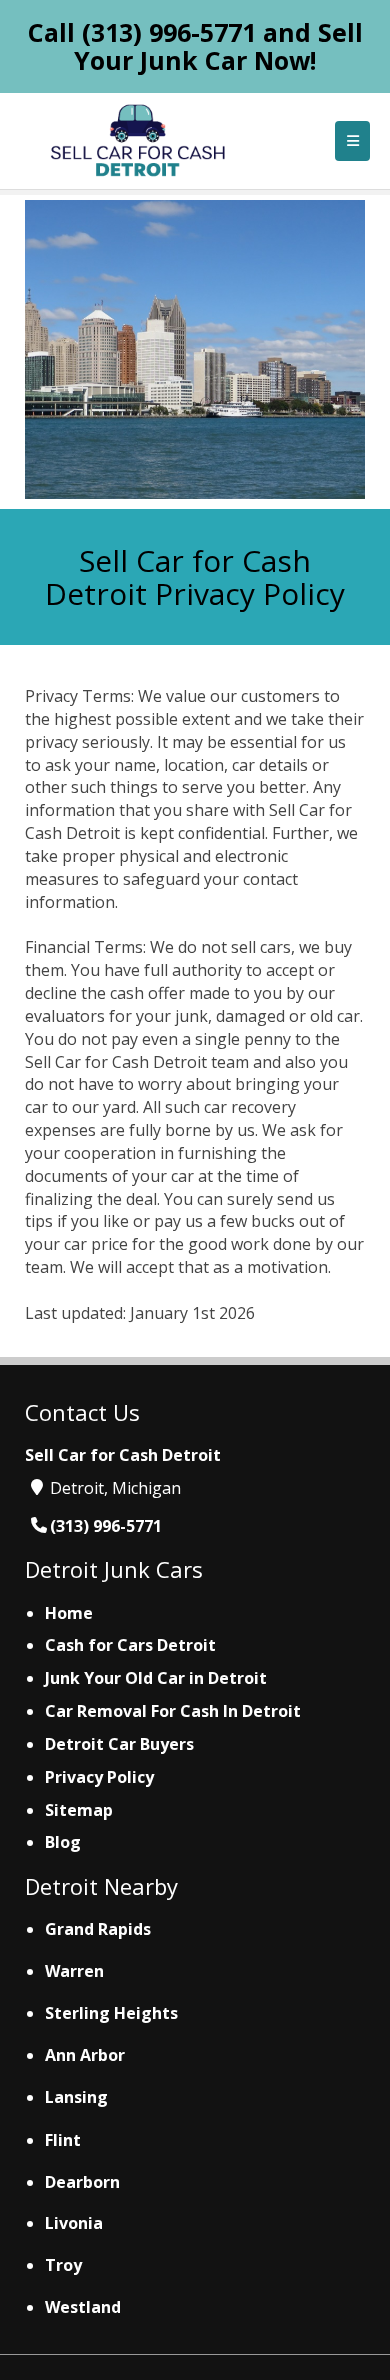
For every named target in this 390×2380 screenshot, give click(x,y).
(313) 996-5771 (169, 32)
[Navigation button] (352, 141)
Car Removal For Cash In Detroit (173, 1711)
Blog (63, 1842)
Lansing (76, 2097)
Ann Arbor (85, 2055)
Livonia (74, 2223)
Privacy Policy (99, 1777)
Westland (83, 2307)
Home (69, 1613)
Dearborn (82, 2182)
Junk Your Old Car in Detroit (156, 1678)
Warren (74, 1971)
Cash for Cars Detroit (130, 1645)
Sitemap (79, 1810)
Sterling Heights (111, 2013)
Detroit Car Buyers (119, 1744)
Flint (63, 2140)
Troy (63, 2265)
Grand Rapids (98, 1929)
